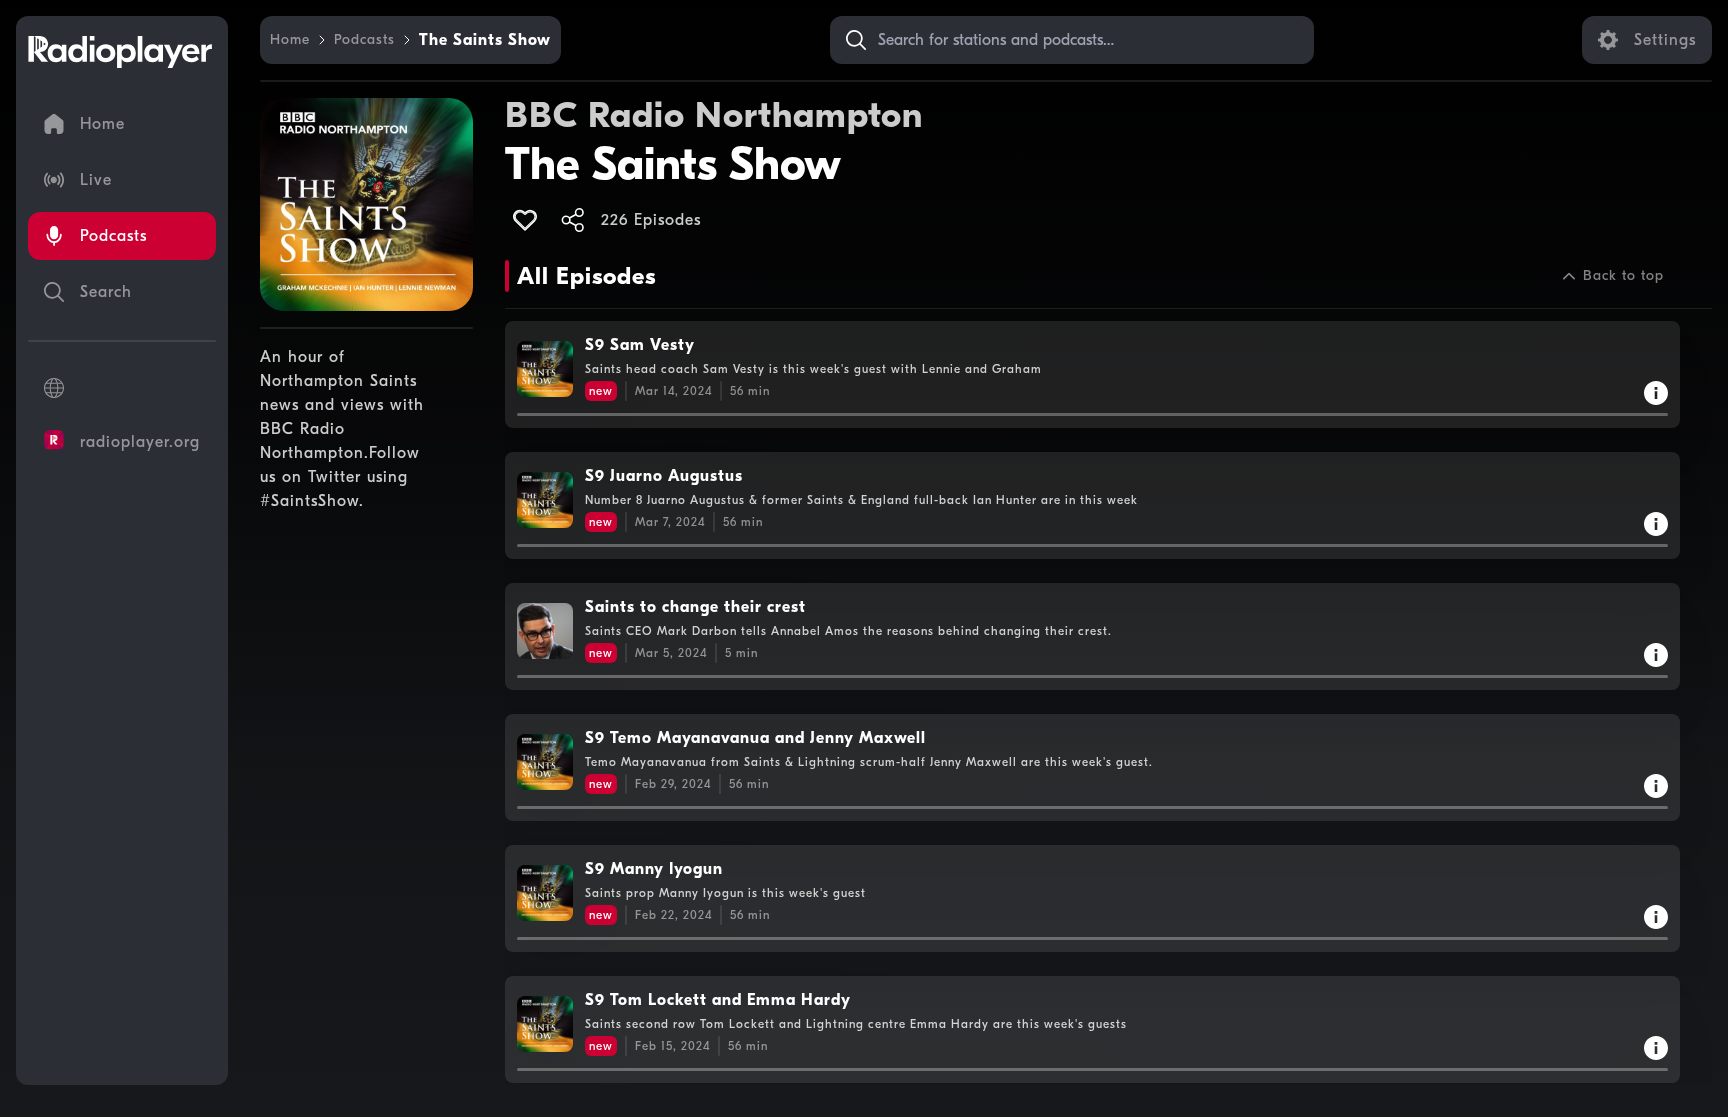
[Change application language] (122, 388)
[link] (290, 40)
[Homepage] (120, 52)
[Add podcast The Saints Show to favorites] (525, 220)
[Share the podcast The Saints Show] (573, 220)
